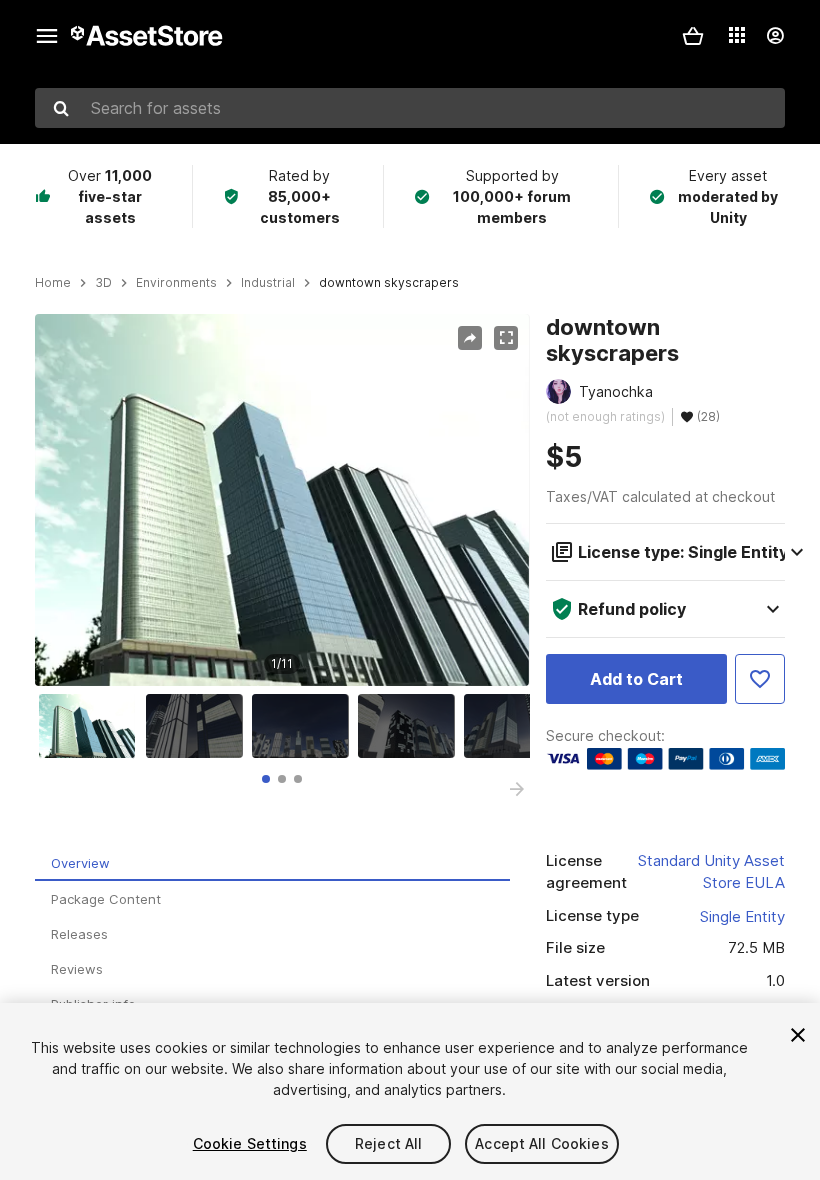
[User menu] (775, 36)
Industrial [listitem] (268, 283)
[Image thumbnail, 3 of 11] (305, 726)
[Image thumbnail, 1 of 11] (92, 726)
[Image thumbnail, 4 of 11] (411, 726)
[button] (693, 36)
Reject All (388, 1143)
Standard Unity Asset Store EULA (711, 872)
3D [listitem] (103, 283)
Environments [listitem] (176, 283)
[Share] (470, 338)
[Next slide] (517, 789)
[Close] (798, 1035)
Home (53, 283)
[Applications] (737, 35)
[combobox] (410, 108)
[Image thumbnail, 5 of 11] (517, 726)
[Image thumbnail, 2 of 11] (199, 726)
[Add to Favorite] (760, 679)
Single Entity (742, 916)
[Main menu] (47, 36)
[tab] (266, 779)
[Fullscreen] (506, 338)
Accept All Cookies (542, 1143)
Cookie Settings (250, 1143)
